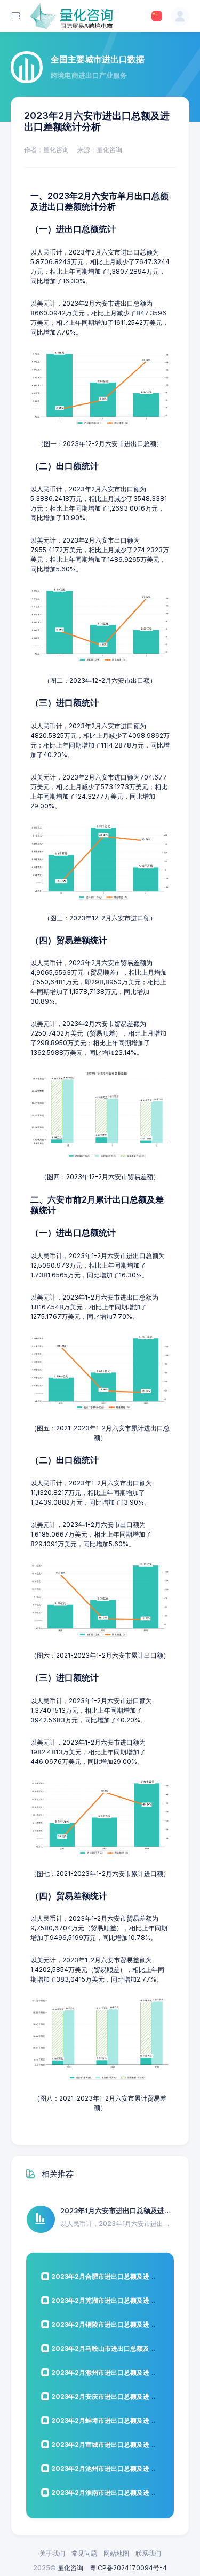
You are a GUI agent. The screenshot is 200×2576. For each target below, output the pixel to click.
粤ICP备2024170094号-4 (128, 2568)
